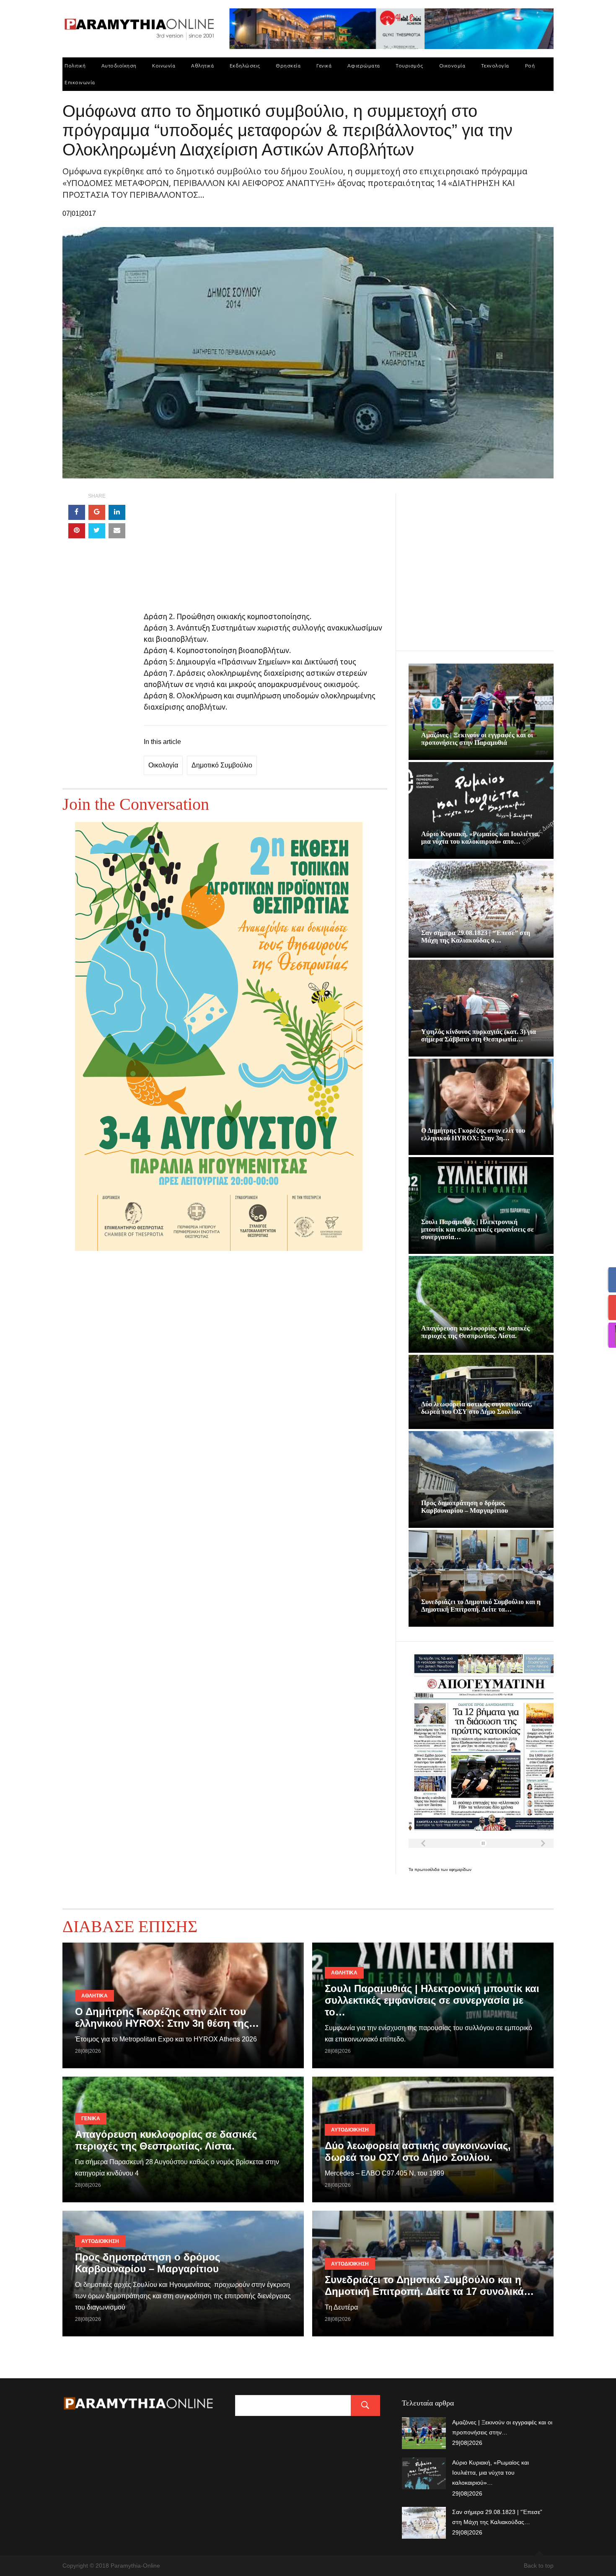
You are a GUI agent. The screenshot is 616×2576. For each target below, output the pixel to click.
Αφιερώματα (364, 66)
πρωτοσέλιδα (428, 1869)
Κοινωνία (164, 66)
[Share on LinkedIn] (117, 512)
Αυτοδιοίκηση (119, 66)
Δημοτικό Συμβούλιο (222, 765)
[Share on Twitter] (97, 531)
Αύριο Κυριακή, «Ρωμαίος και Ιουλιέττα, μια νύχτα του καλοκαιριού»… (490, 2473)
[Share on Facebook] (77, 512)
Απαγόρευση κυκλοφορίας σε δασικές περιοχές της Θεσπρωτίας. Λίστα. (475, 1332)
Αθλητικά (202, 66)
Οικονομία (452, 66)
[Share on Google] (97, 512)
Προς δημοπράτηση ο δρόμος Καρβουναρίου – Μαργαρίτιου (465, 1507)
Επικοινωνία (80, 82)
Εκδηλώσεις (245, 66)
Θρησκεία (288, 66)
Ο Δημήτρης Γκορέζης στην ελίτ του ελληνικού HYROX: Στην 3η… (473, 1134)
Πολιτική (75, 66)
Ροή (530, 66)
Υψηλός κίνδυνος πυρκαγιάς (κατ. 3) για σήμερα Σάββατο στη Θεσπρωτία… (479, 1035)
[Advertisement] (265, 552)
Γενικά (324, 66)
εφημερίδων (460, 1869)
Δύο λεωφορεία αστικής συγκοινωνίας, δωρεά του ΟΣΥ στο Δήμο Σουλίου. (477, 1408)
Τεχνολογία (495, 66)
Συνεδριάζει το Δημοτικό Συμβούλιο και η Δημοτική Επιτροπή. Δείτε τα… (481, 1606)
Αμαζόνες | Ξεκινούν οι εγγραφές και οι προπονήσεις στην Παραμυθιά (477, 739)
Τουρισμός (409, 66)
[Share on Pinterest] (77, 531)
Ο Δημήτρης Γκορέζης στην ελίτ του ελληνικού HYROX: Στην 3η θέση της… (167, 2017)
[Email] (117, 531)
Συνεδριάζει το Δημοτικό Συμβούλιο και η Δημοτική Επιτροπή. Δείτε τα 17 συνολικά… (429, 2285)
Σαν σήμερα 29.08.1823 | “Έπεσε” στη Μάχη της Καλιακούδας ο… (476, 937)
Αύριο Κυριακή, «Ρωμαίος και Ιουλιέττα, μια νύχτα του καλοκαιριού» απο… (480, 838)
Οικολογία (163, 765)
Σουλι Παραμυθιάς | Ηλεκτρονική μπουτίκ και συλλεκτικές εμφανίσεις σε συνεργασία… (478, 1229)
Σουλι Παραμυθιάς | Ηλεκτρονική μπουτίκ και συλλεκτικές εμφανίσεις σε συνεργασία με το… (432, 2000)
